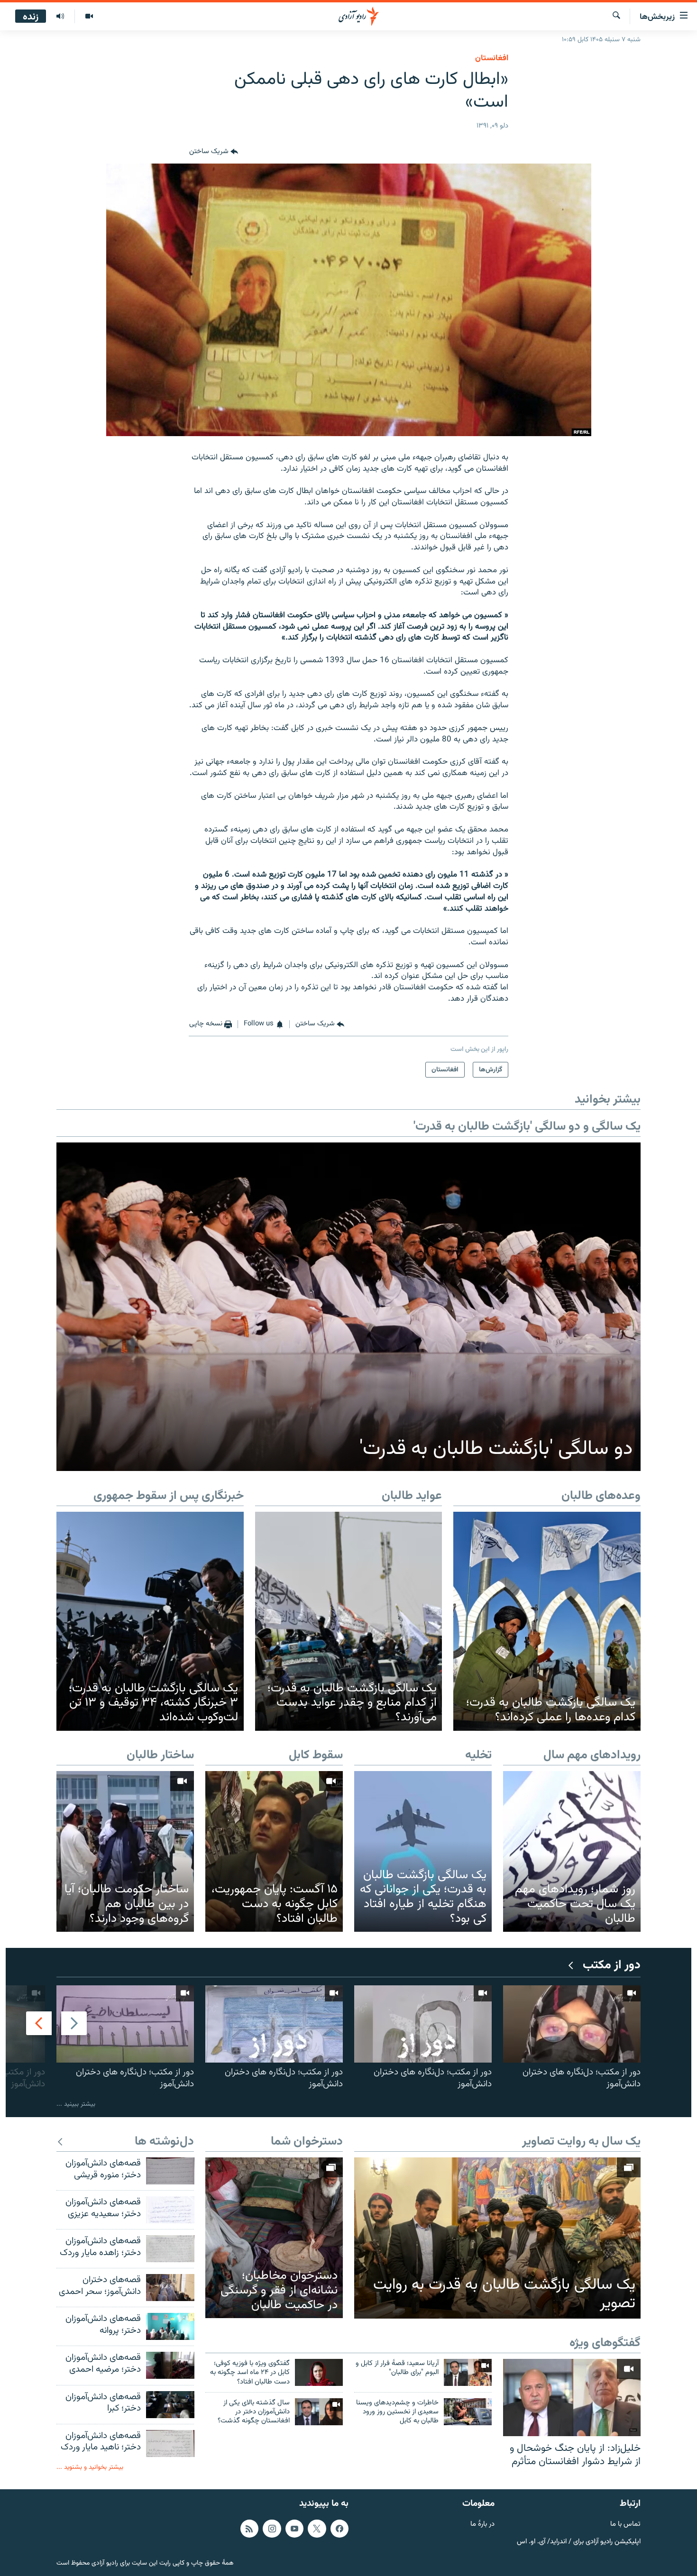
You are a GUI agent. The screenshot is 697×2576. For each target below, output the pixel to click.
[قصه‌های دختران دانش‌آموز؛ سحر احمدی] (170, 2288)
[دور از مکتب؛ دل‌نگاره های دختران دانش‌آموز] (572, 2024)
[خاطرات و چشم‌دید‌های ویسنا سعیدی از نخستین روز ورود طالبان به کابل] (468, 2412)
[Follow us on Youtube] (294, 2529)
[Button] (214, 152)
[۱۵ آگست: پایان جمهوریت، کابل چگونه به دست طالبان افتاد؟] (274, 1851)
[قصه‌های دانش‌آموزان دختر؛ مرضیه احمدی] (170, 2365)
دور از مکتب (612, 1966)
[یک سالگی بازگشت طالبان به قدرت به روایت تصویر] (497, 2238)
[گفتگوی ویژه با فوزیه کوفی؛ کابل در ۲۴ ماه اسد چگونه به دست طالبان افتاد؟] (319, 2372)
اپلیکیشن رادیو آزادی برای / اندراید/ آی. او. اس (579, 2542)
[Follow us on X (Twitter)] (317, 2529)
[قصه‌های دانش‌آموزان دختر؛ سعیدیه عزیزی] (170, 2210)
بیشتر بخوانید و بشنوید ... (90, 2467)
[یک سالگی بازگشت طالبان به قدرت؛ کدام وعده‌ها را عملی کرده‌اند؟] (547, 1621)
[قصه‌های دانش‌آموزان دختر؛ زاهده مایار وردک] (170, 2249)
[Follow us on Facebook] (339, 2529)
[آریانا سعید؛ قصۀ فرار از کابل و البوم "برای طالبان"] (468, 2372)
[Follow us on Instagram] (272, 2529)
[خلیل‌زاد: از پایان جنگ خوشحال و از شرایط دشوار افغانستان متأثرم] (572, 2398)
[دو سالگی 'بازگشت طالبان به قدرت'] (348, 1307)
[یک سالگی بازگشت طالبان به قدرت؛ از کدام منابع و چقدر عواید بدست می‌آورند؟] (349, 1621)
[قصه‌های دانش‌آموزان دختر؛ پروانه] (170, 2326)
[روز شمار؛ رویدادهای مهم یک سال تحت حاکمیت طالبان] (572, 1851)
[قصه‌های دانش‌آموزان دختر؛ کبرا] (170, 2405)
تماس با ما (625, 2525)
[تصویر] (89, 17)
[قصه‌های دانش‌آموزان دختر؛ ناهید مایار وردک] (170, 2444)
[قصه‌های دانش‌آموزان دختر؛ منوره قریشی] (170, 2171)
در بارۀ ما (482, 2525)
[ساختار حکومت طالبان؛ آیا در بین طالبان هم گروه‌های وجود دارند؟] (125, 1851)
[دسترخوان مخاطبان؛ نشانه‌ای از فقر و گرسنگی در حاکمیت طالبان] (274, 2238)
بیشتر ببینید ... (76, 2104)
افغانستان (492, 58)
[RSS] (249, 2529)
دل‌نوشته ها (164, 2142)
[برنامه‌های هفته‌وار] (60, 17)
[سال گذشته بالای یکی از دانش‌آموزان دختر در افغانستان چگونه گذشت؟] (319, 2412)
